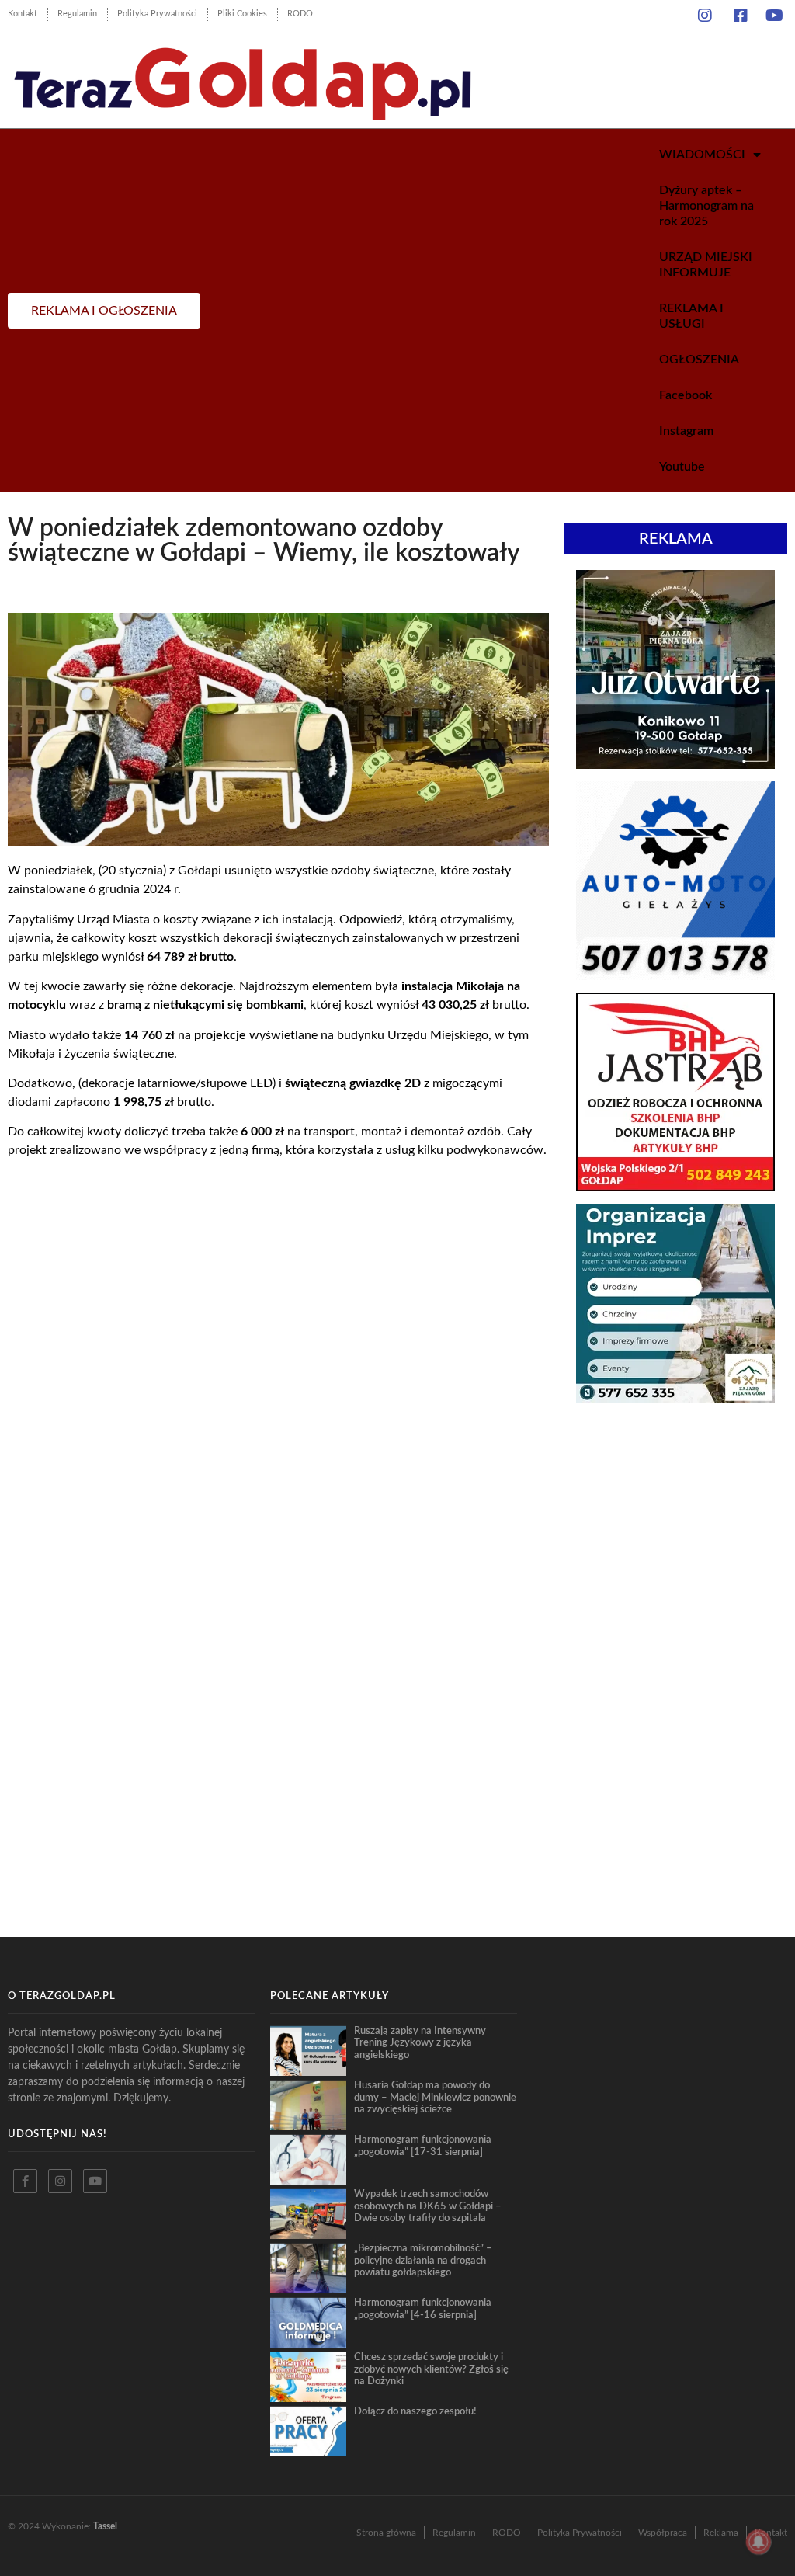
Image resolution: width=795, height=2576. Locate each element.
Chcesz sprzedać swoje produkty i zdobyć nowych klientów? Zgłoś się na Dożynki (431, 2369)
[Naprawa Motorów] (675, 975)
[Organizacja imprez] (675, 1398)
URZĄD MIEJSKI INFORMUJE (706, 265)
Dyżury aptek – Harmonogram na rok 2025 (706, 206)
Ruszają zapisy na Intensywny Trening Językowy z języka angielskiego (420, 2043)
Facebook (686, 395)
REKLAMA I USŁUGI (691, 316)
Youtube (682, 467)
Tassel (105, 2526)
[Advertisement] (676, 1531)
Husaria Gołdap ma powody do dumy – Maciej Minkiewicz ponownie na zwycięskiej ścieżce (435, 2097)
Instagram (686, 431)
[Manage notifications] (759, 2542)
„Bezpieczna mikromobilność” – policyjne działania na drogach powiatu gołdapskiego (423, 2260)
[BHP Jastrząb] (675, 1187)
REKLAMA (676, 539)
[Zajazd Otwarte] (675, 764)
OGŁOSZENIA (699, 360)
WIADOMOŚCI (702, 155)
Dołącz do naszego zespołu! (415, 2411)
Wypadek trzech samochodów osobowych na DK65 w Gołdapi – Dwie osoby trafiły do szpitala (428, 2206)
